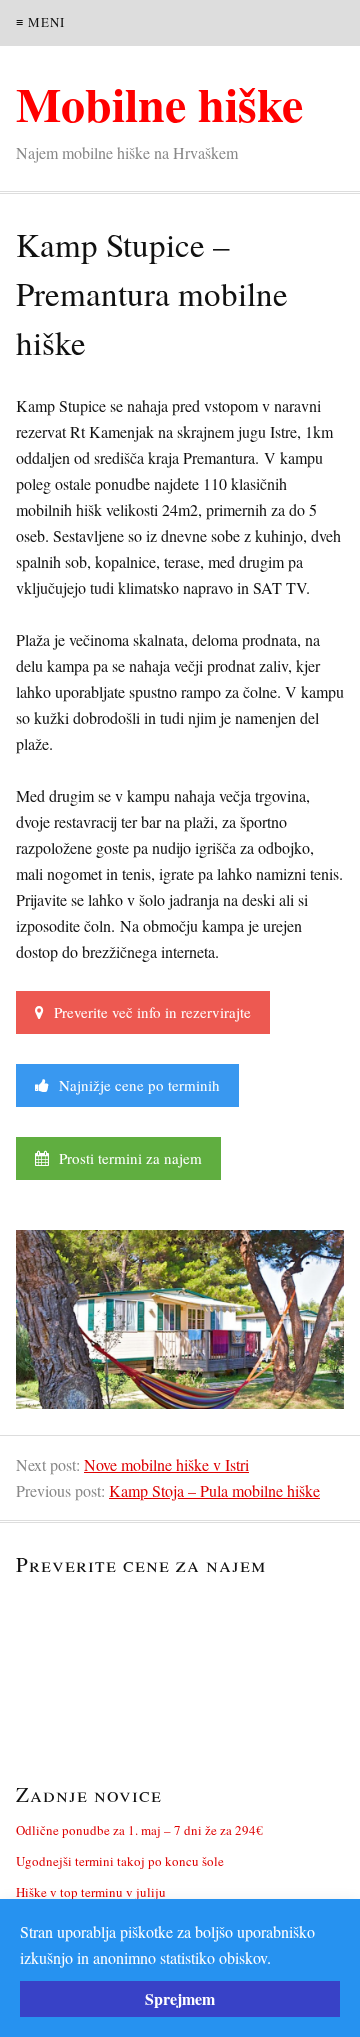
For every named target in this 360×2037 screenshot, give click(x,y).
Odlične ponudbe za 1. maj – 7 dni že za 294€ (139, 1830)
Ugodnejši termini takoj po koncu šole (120, 1861)
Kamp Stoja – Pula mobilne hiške (214, 1490)
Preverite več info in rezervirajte (147, 1012)
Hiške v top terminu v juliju (91, 1892)
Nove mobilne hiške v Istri (166, 1464)
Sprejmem (180, 1998)
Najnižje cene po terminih (134, 1085)
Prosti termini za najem (125, 1158)
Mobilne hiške (159, 103)
